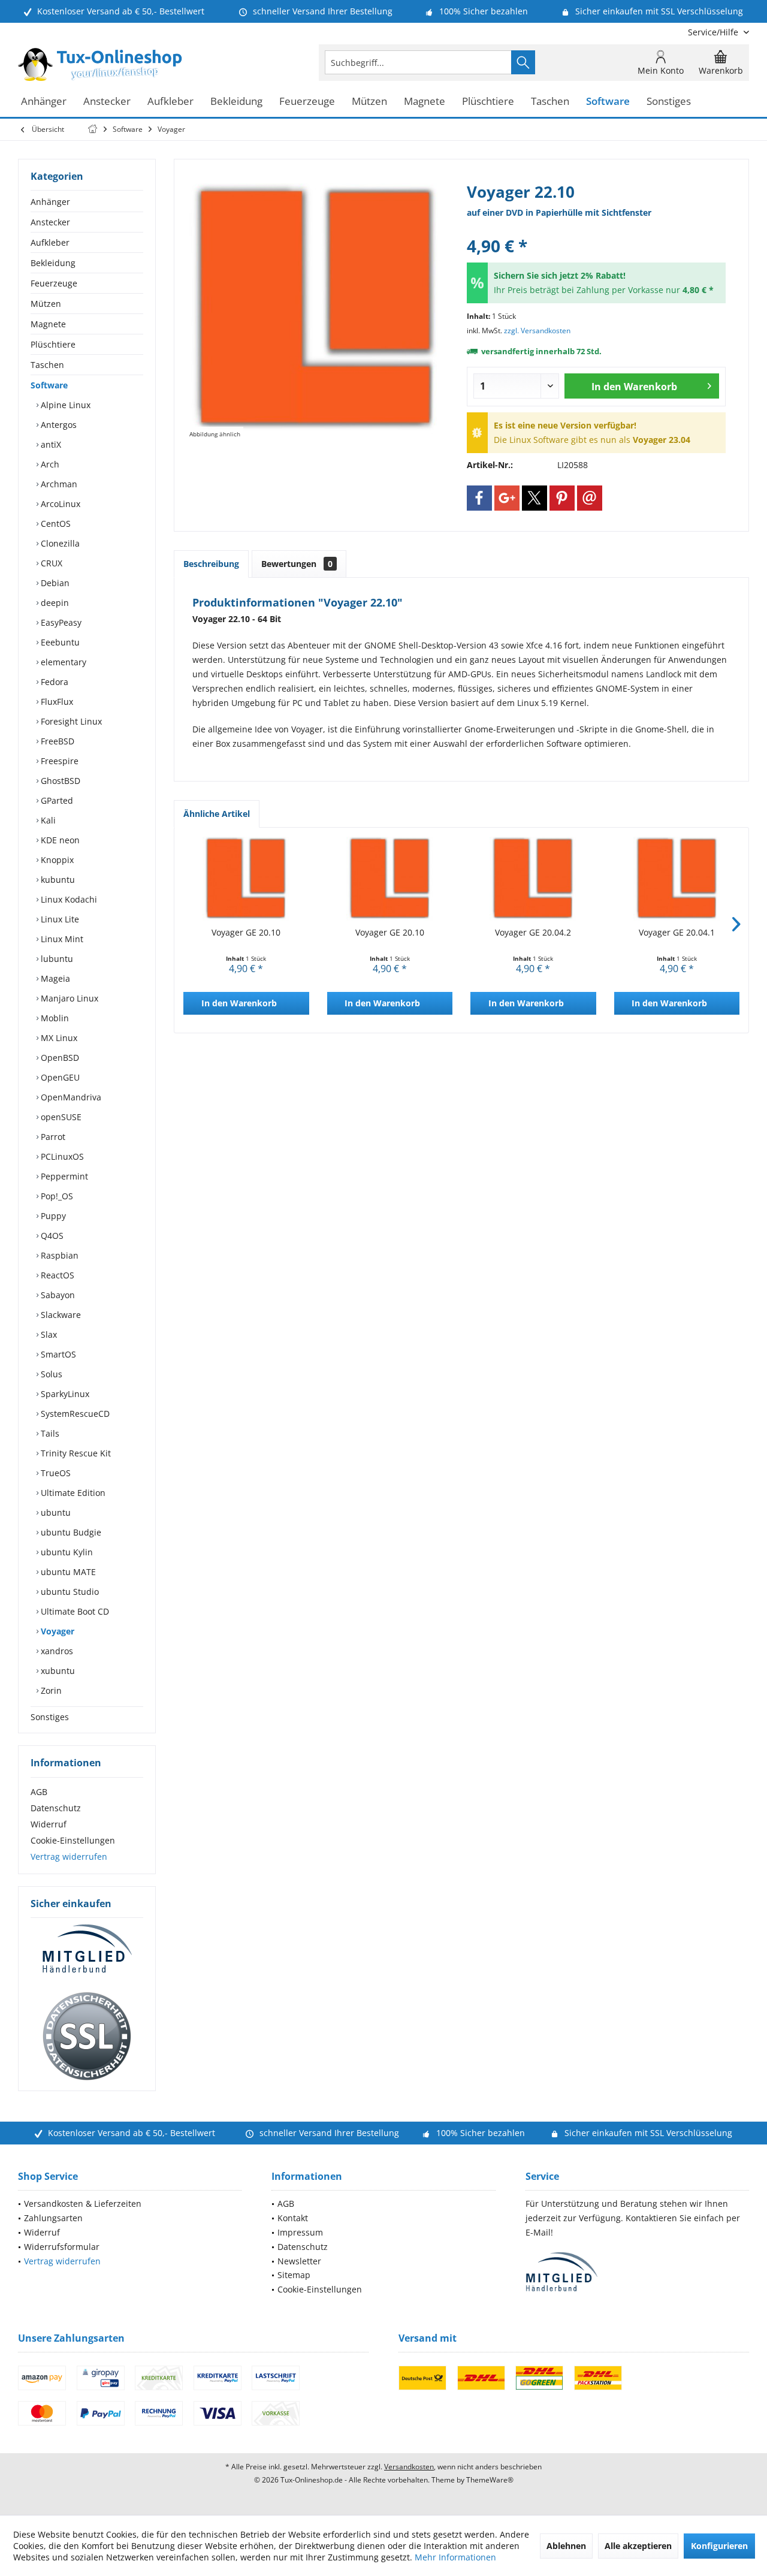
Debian (54, 583)
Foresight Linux (70, 721)
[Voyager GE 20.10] (246, 879)
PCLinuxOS (61, 1156)
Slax (48, 1334)
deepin (54, 603)
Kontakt (293, 2218)
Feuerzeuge (54, 283)
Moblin (54, 1018)
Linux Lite (59, 919)
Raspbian (58, 1255)
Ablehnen (566, 2546)
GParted (56, 800)
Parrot (52, 1137)
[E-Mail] (590, 498)
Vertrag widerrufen (69, 1856)
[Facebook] (479, 498)
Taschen (47, 365)
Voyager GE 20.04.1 (677, 932)
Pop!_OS (56, 1196)
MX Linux (58, 1038)
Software (49, 385)
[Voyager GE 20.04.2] (533, 879)
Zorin (50, 1690)
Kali (47, 820)
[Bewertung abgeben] (596, 230)
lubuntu (56, 959)
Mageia (54, 978)
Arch (49, 464)
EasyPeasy (60, 622)
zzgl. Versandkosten (537, 331)
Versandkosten (409, 2467)
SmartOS (57, 1354)
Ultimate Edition (72, 1493)
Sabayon (57, 1295)
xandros (56, 1651)
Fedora (53, 682)
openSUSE (60, 1117)
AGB (39, 1792)
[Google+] (507, 498)
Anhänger (50, 202)
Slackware (60, 1315)
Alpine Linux (64, 405)
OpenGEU (59, 1077)
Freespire (58, 761)
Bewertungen (297, 564)
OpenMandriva (70, 1097)
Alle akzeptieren (638, 2546)
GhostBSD (59, 781)
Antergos (58, 425)
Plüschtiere (53, 344)
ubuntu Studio (69, 1592)
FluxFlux (56, 702)
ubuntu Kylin (66, 1552)
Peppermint (63, 1176)
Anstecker (50, 222)
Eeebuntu (59, 642)
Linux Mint (61, 939)
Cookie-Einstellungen (73, 1840)
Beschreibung (211, 564)
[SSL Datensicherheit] (87, 2037)
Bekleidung (53, 263)
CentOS (55, 524)
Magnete (48, 324)
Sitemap (294, 2275)
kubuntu (57, 880)
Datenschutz (56, 1808)
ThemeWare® (490, 2480)
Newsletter (299, 2261)
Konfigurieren (719, 2546)
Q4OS (51, 1236)
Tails (49, 1433)
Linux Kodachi (68, 899)
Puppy (52, 1216)
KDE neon (59, 840)
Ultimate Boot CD (74, 1611)
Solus (50, 1374)
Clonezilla (59, 543)
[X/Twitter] (535, 498)
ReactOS (56, 1275)
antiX (50, 444)
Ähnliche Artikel (217, 814)
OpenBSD (59, 1058)
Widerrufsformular (62, 2247)
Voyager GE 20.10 (246, 932)
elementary (62, 662)
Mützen (46, 304)
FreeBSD (56, 741)
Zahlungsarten (53, 2218)
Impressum (300, 2232)
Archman (58, 484)
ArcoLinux (59, 504)
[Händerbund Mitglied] (87, 1949)
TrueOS (55, 1473)
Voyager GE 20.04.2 (533, 932)
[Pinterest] (562, 498)
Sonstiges (50, 1717)
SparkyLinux (64, 1394)
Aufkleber (50, 242)
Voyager (56, 1631)
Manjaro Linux (68, 998)
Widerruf (49, 1824)
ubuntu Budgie (70, 1532)
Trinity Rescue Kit (75, 1453)
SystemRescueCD (74, 1414)
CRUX (50, 563)
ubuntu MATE (67, 1572)
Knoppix (56, 860)
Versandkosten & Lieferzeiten (83, 2204)
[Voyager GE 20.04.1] (677, 879)
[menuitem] (714, 32)
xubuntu (57, 1671)
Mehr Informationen (455, 2557)
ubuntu (55, 1512)
